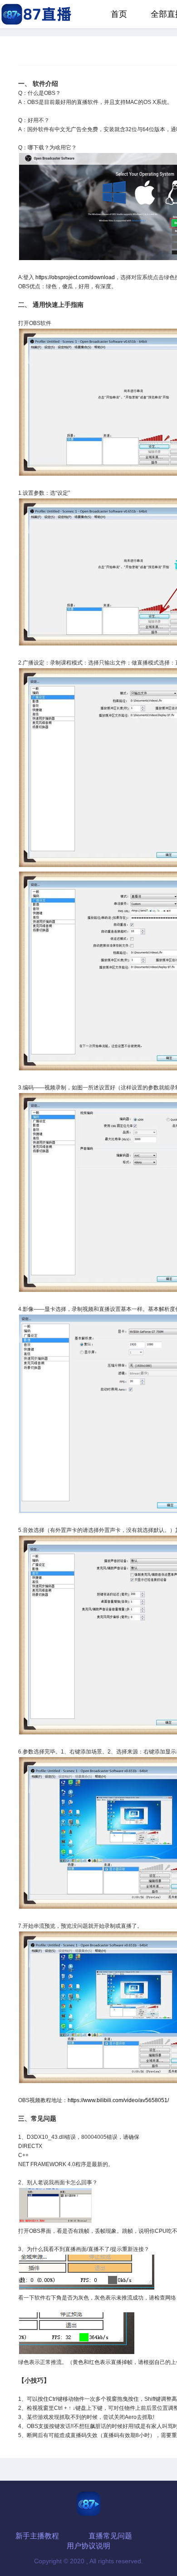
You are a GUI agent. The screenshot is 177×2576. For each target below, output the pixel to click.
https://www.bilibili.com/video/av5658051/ (118, 2100)
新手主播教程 (37, 2536)
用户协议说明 (88, 2546)
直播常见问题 (110, 2536)
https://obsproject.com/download (75, 277)
